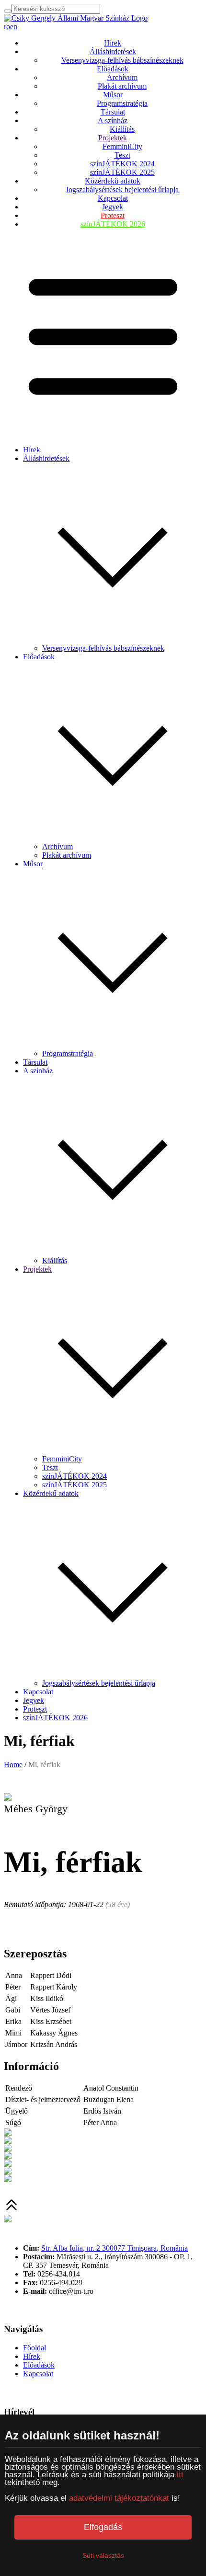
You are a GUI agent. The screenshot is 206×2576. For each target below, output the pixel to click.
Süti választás (103, 2555)
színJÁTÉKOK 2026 (113, 224)
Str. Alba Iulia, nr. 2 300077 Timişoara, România (114, 2248)
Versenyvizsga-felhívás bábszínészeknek (122, 60)
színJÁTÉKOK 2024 (122, 164)
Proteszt (113, 215)
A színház (113, 121)
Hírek (113, 43)
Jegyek (113, 207)
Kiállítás (122, 129)
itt (180, 2475)
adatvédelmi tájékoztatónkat (119, 2498)
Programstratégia (122, 103)
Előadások (113, 69)
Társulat (113, 112)
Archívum (122, 77)
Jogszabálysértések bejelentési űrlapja (122, 190)
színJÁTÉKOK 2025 (122, 172)
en (14, 27)
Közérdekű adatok (113, 181)
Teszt (122, 155)
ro (7, 27)
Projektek (113, 138)
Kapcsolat (113, 198)
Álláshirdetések (113, 52)
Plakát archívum (122, 86)
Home (13, 1765)
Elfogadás (103, 2527)
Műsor (113, 95)
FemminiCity (122, 146)
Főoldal (34, 2348)
